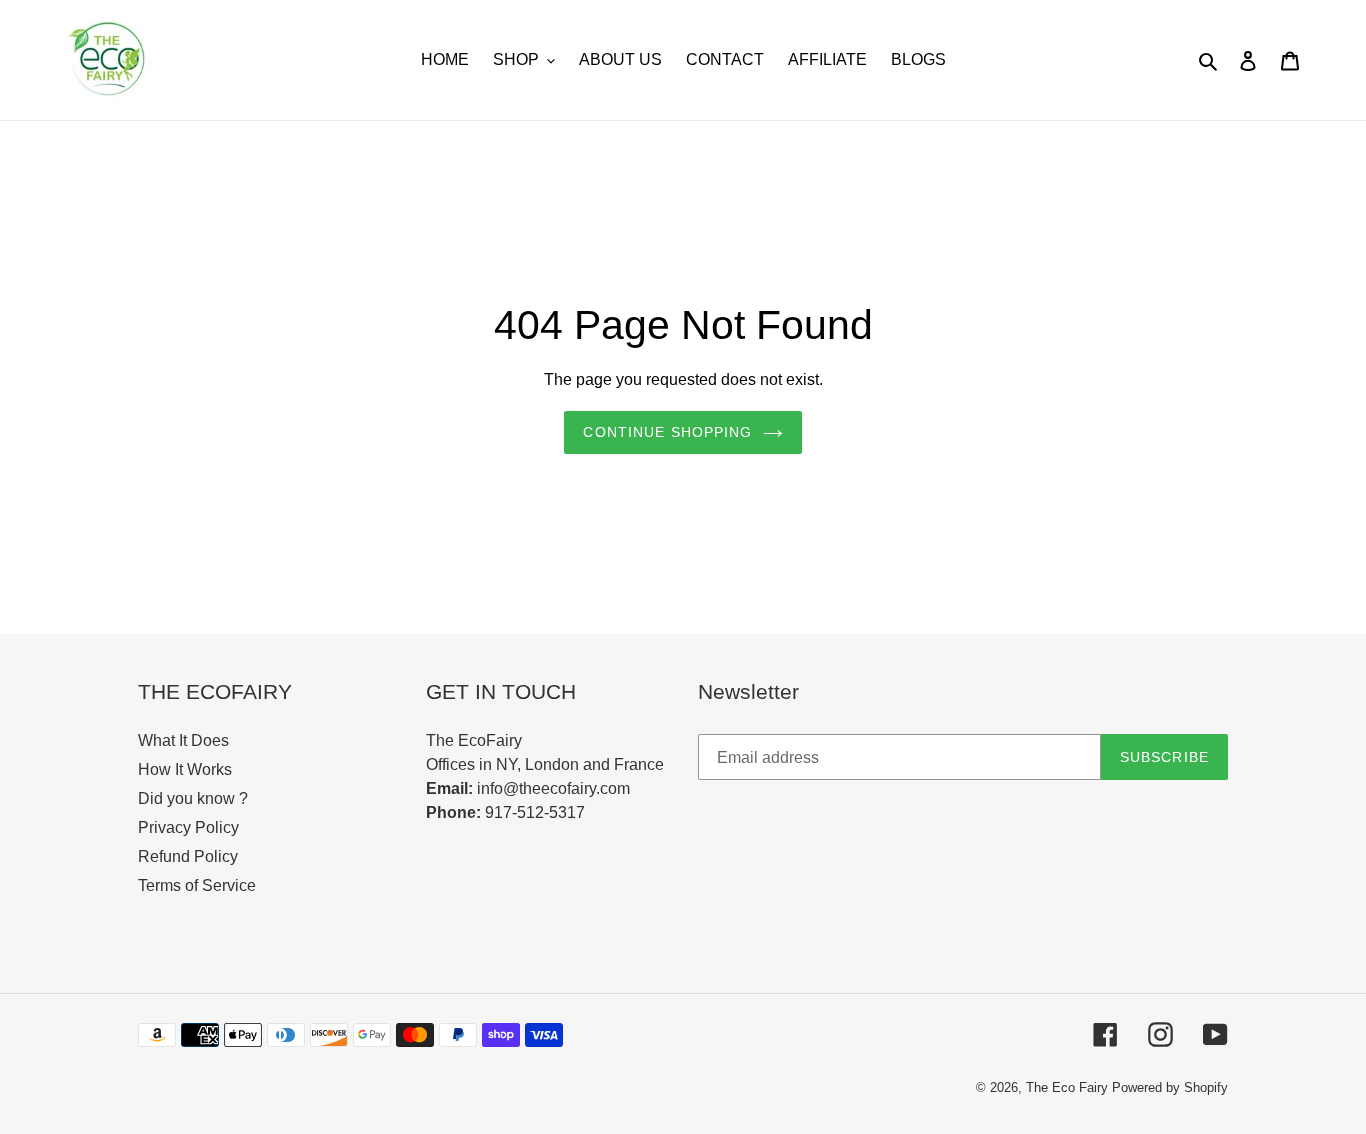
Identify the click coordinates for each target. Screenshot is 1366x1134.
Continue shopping (667, 432)
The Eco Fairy (1067, 1087)
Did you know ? (193, 798)
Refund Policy (188, 856)
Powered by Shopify (1170, 1087)
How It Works (185, 769)
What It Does (183, 740)
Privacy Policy (188, 827)
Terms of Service (197, 885)
